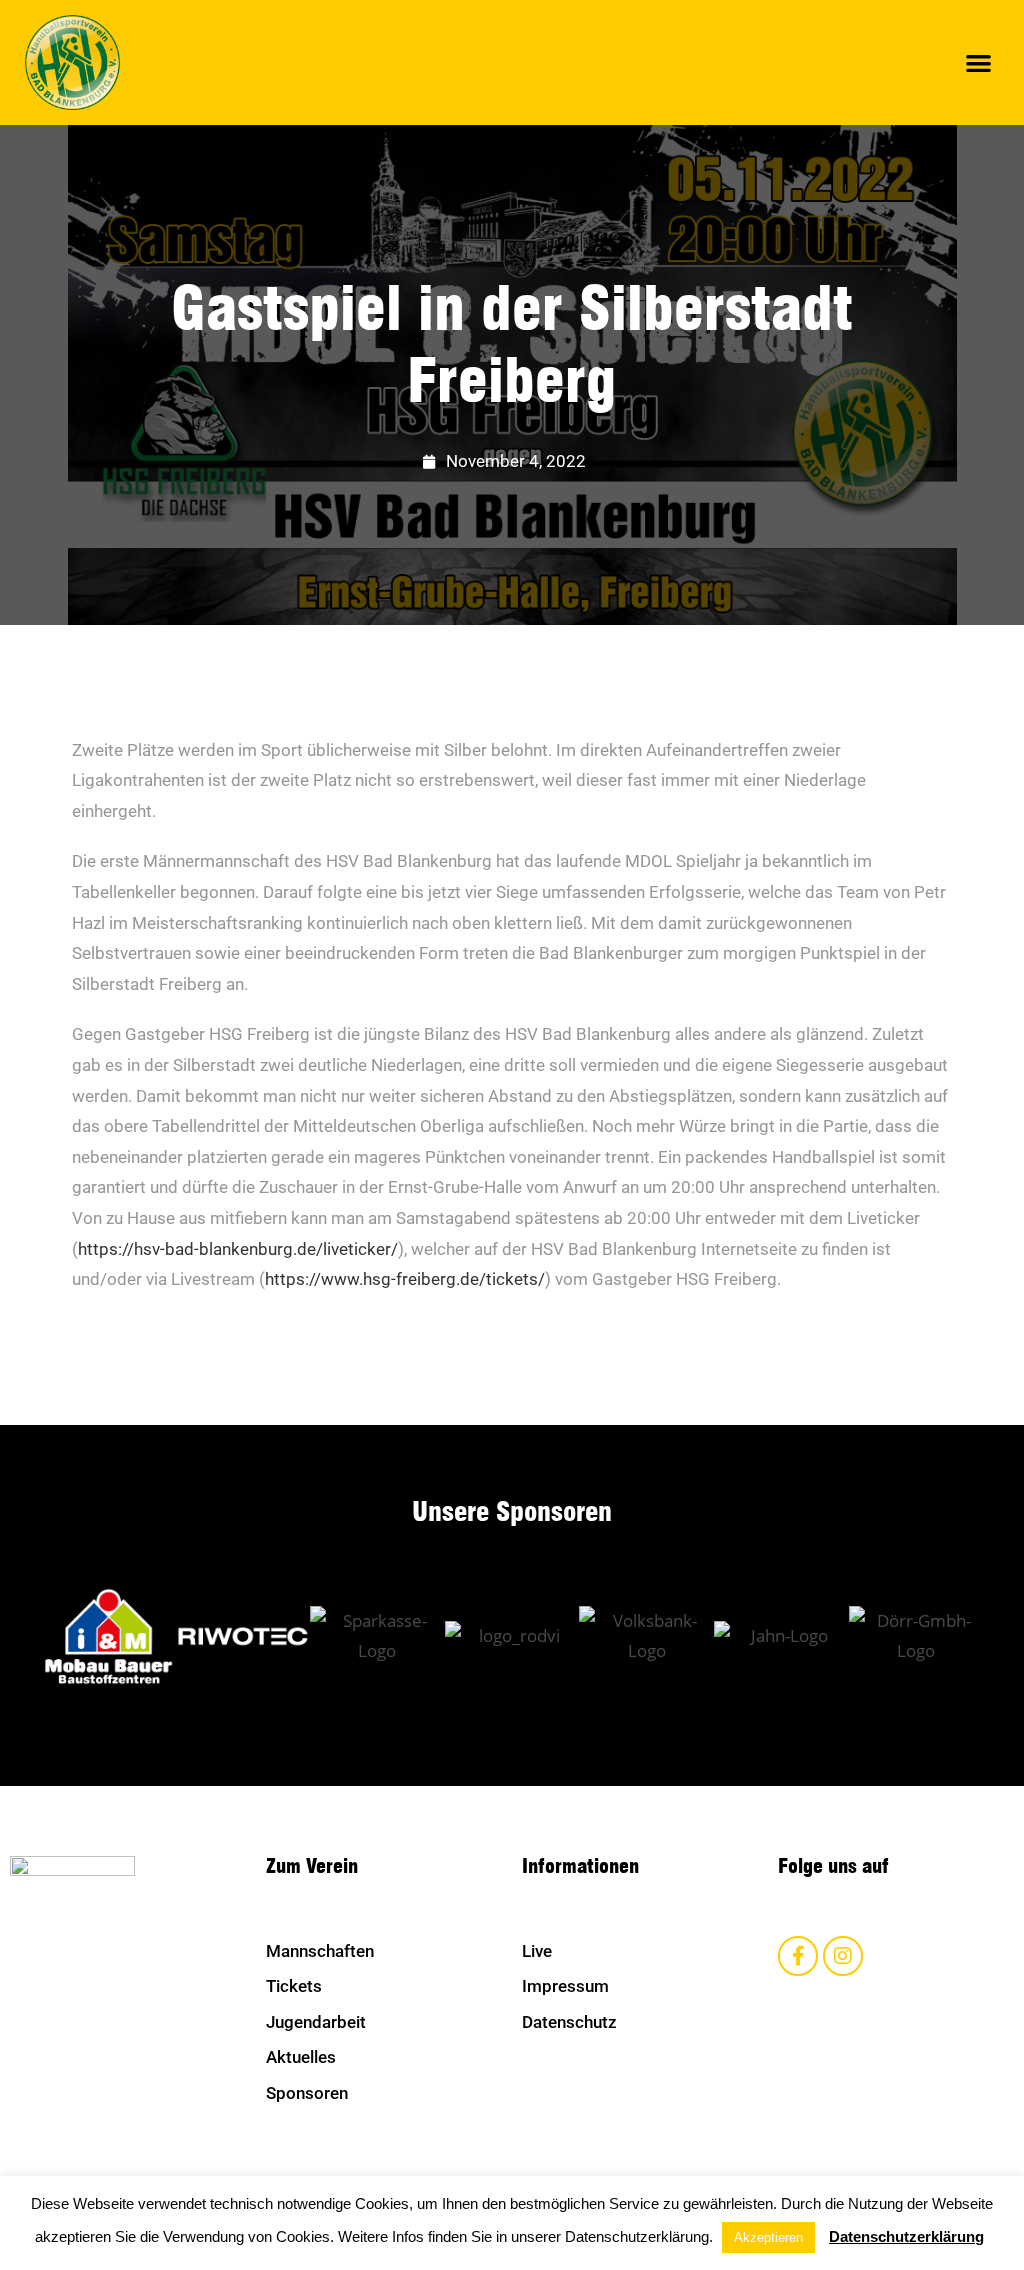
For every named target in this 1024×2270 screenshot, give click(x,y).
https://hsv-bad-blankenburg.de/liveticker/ (238, 1249)
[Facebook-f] (798, 1956)
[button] (979, 62)
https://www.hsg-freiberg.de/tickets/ (405, 1279)
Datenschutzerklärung (906, 2236)
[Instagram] (843, 1956)
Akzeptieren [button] (768, 2237)
